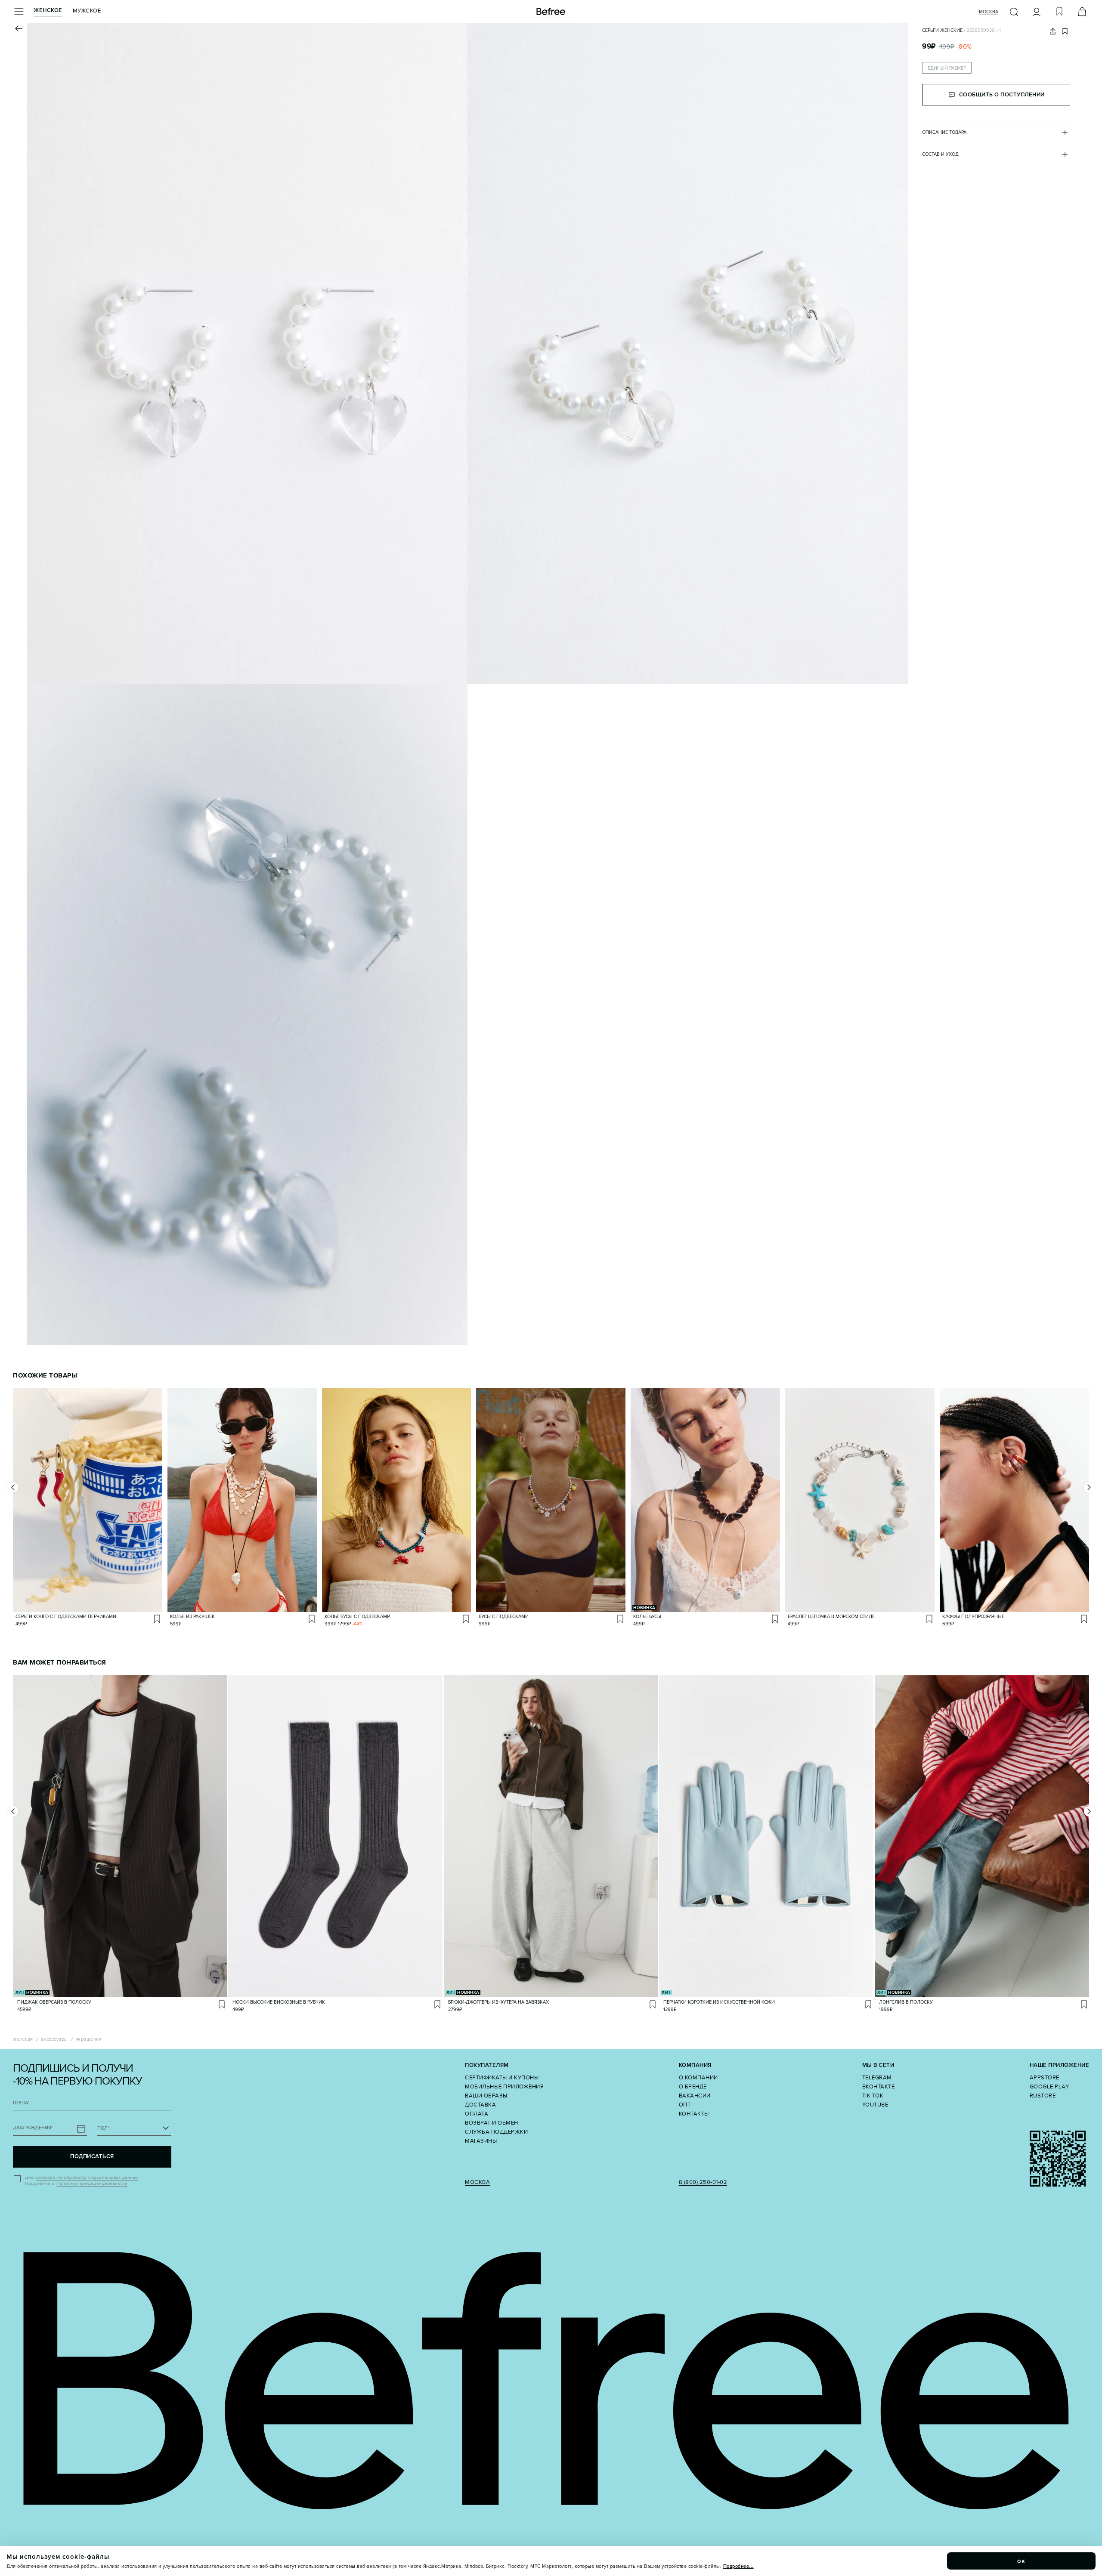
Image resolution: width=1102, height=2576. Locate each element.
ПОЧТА (21, 2103)
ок (1022, 2561)
